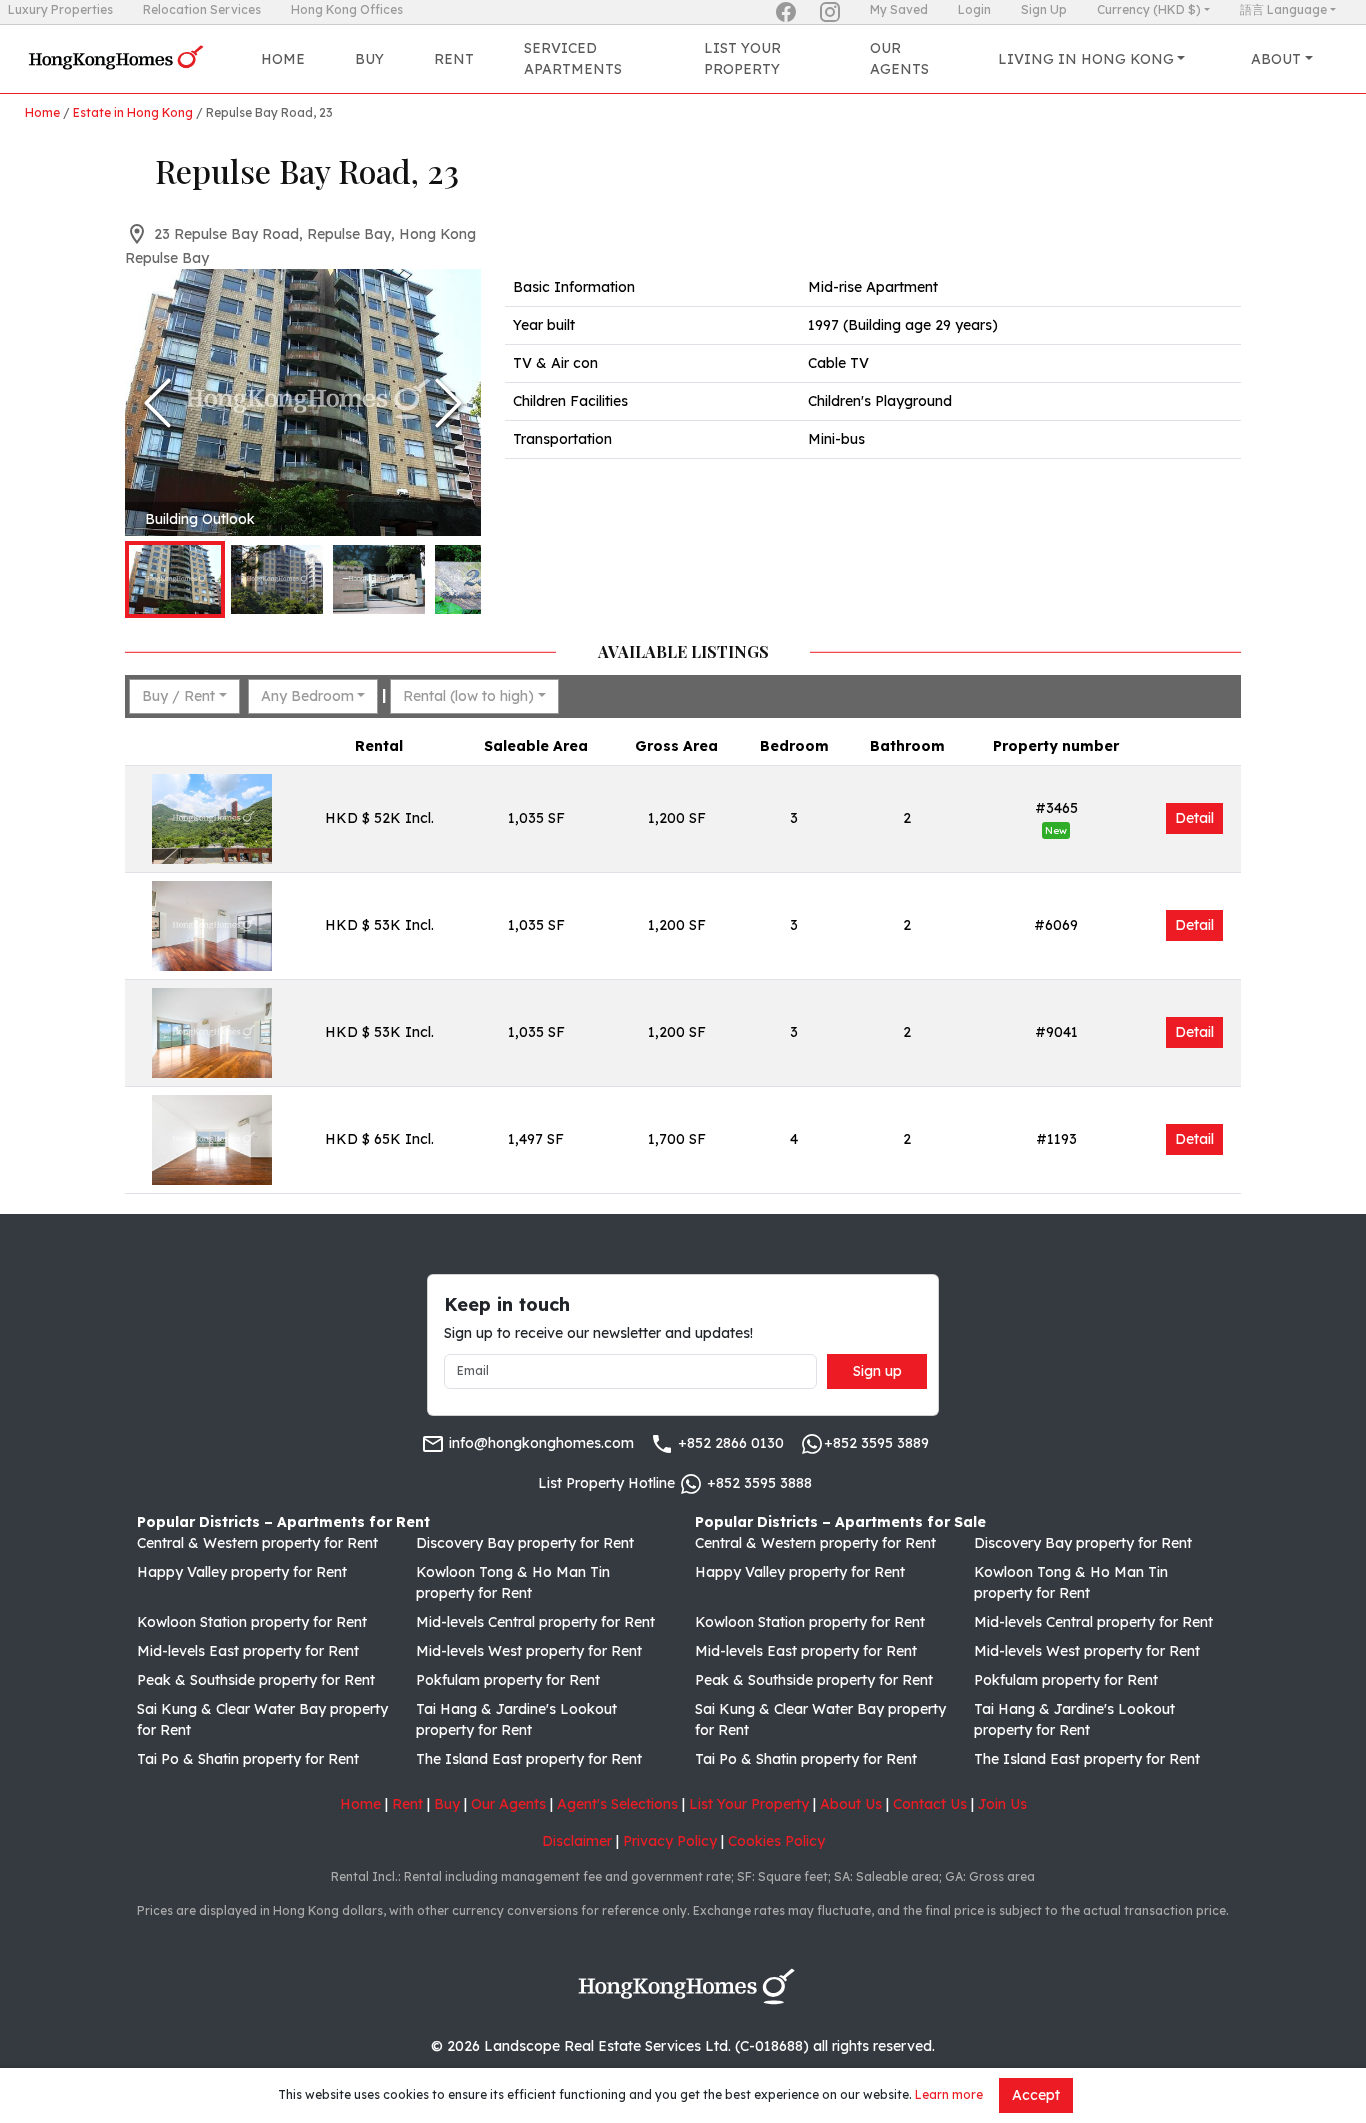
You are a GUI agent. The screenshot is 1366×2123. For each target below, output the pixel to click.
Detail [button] (1194, 818)
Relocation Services (202, 9)
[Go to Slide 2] (277, 579)
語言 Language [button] (1283, 9)
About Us (851, 1804)
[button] (303, 402)
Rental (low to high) (468, 696)
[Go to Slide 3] (379, 579)
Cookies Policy (776, 1841)
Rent (454, 59)
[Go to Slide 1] (175, 579)
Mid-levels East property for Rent (248, 1651)
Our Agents (899, 58)
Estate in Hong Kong (133, 112)
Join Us (1002, 1804)
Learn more (949, 2094)
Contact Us (930, 1804)
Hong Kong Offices (347, 9)
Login (974, 9)
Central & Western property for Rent (257, 1543)
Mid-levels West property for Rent (529, 1651)
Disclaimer (577, 1841)
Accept (1036, 2095)
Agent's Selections (617, 1804)
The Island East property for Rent (529, 1759)
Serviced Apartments (573, 58)
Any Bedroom (307, 696)
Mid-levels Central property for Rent (535, 1622)
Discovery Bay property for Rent (525, 1543)
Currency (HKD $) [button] (1149, 9)
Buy (369, 59)
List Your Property (742, 58)
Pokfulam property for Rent (508, 1680)
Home (283, 59)
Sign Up (1044, 9)
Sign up (877, 1371)
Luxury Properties (60, 9)
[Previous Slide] (157, 403)
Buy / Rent (178, 696)
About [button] (1276, 59)
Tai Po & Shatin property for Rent (248, 1759)
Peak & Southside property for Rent (256, 1680)
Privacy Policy (670, 1841)
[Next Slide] (448, 403)
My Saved (899, 9)
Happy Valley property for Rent (242, 1572)
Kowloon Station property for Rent (252, 1622)
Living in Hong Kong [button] (1086, 59)
